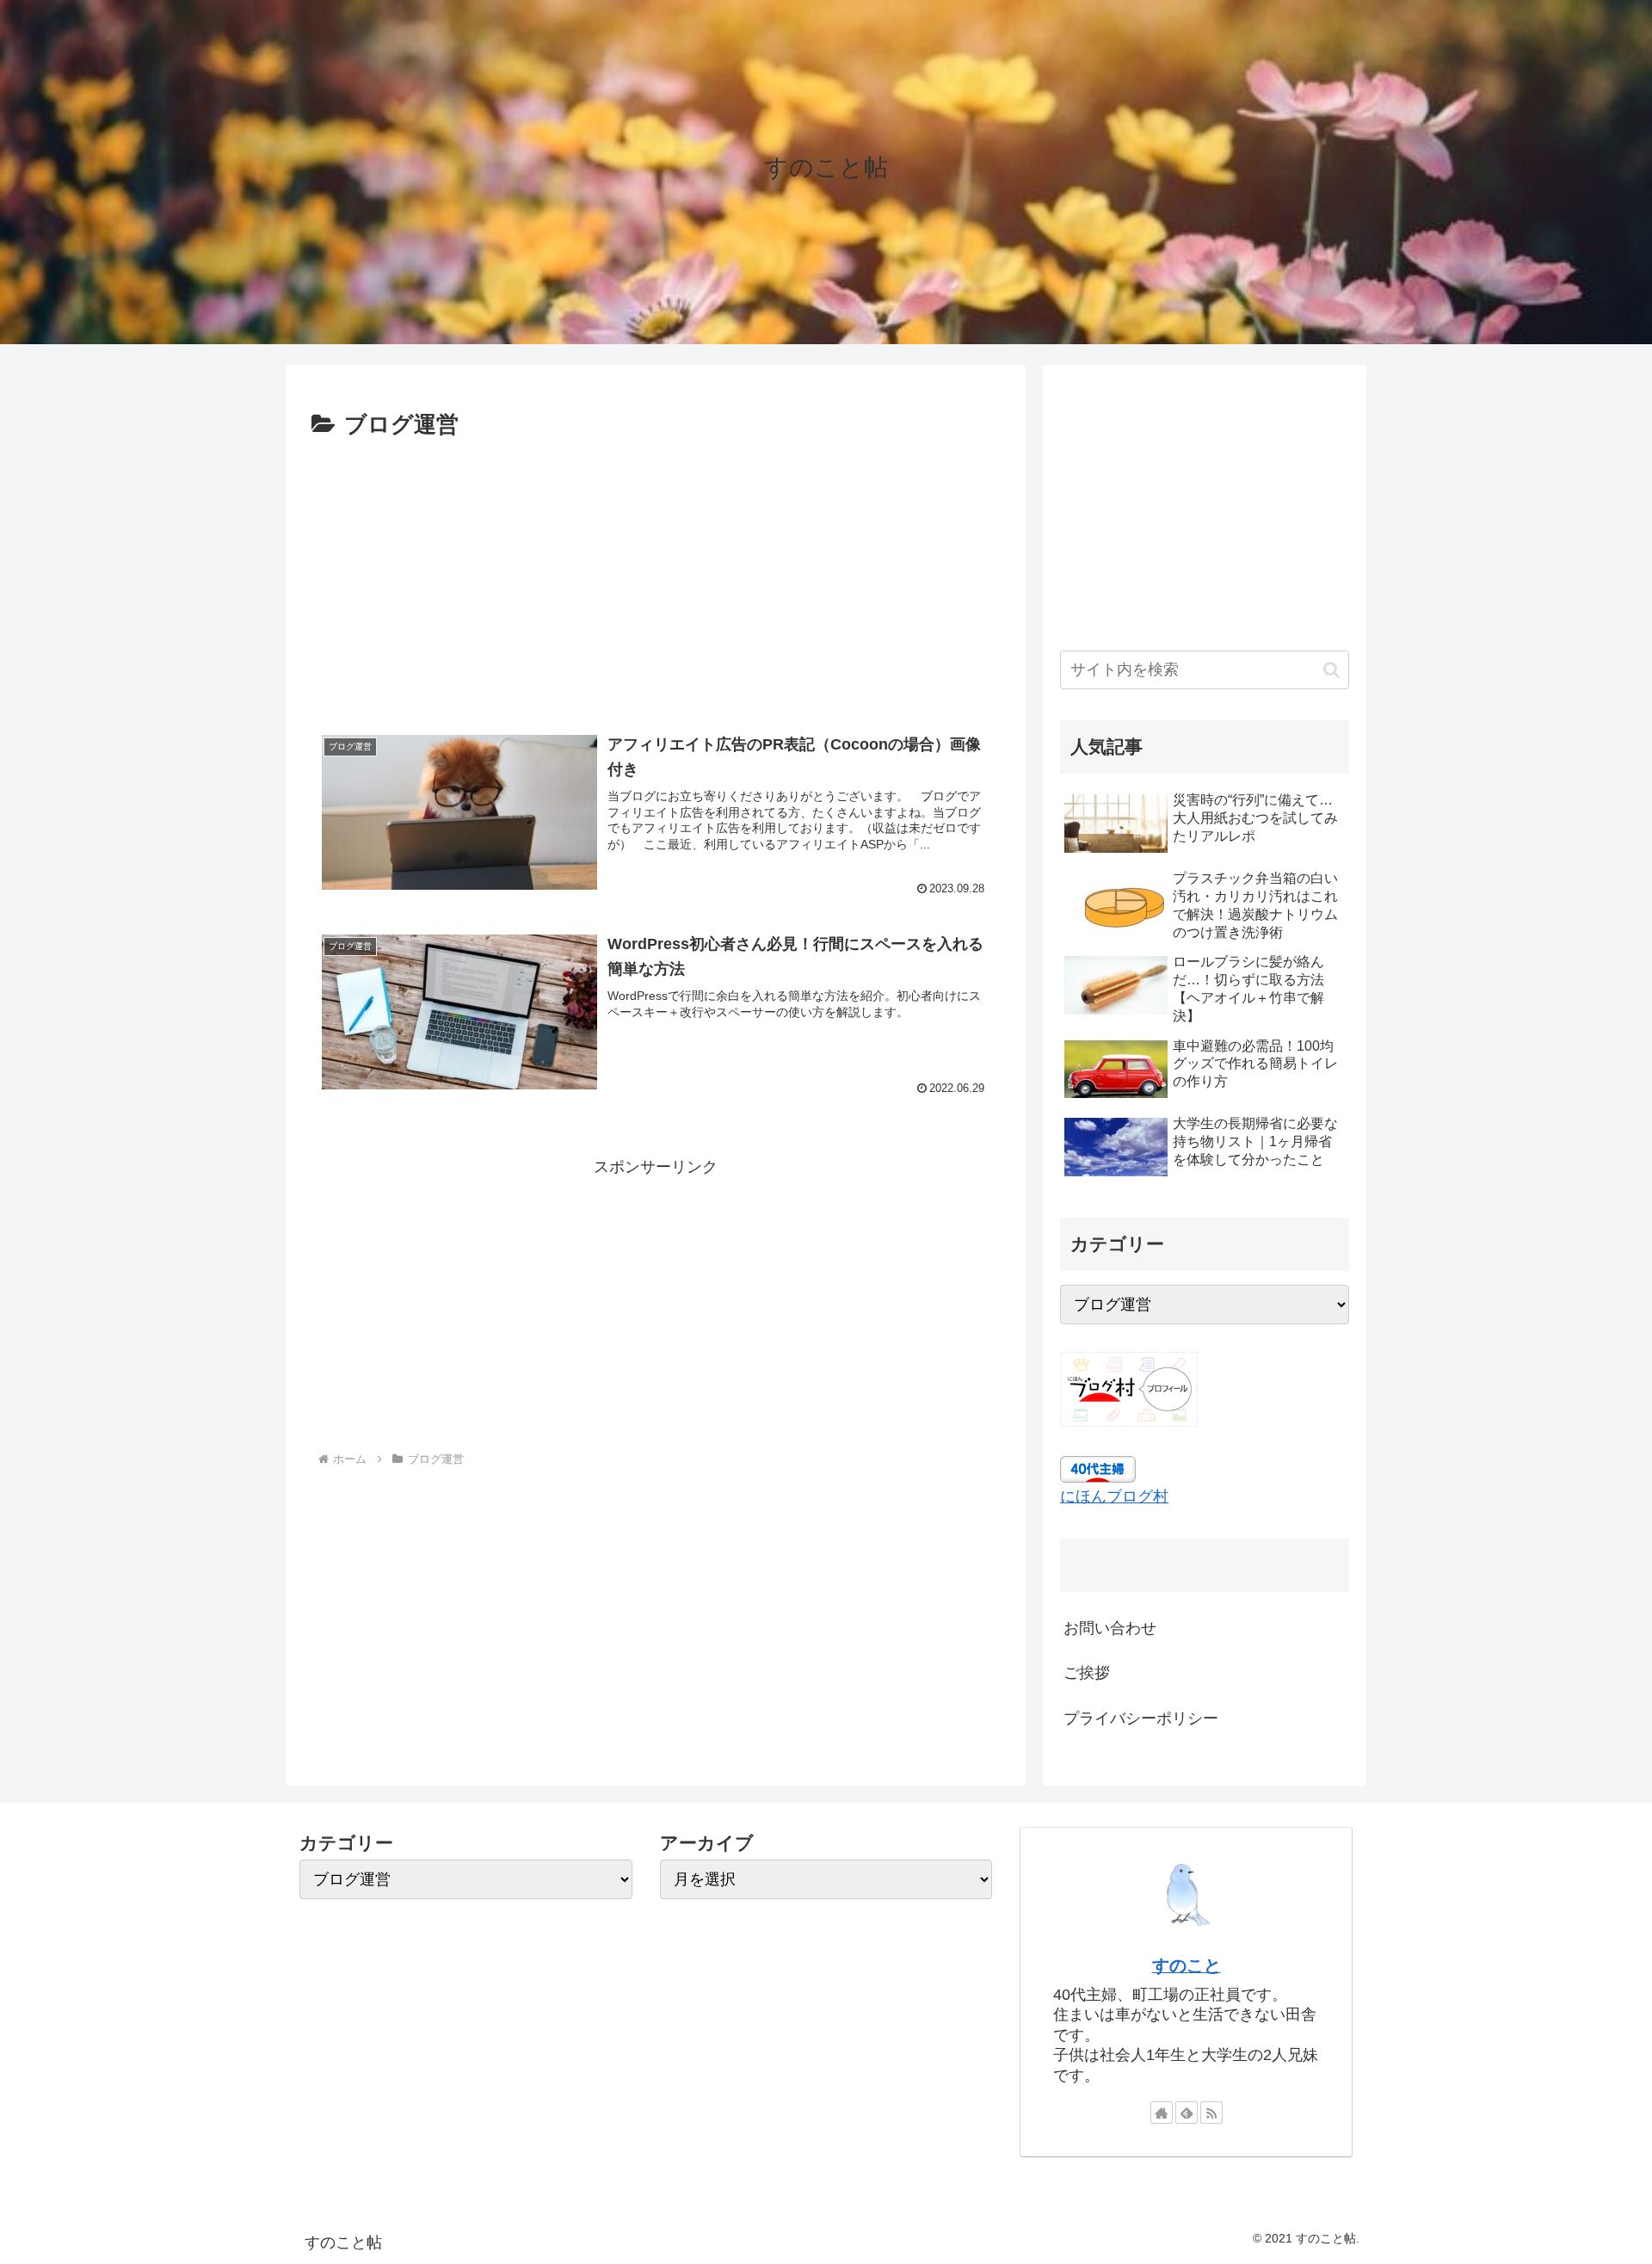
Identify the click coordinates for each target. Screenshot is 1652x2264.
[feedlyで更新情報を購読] (1187, 2113)
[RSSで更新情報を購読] (1211, 2113)
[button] (1331, 670)
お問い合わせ (1110, 1628)
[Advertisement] (656, 574)
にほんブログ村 (1114, 1496)
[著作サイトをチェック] (1162, 2113)
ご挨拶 (1087, 1673)
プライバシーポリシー (1141, 1718)
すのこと (1187, 1965)
